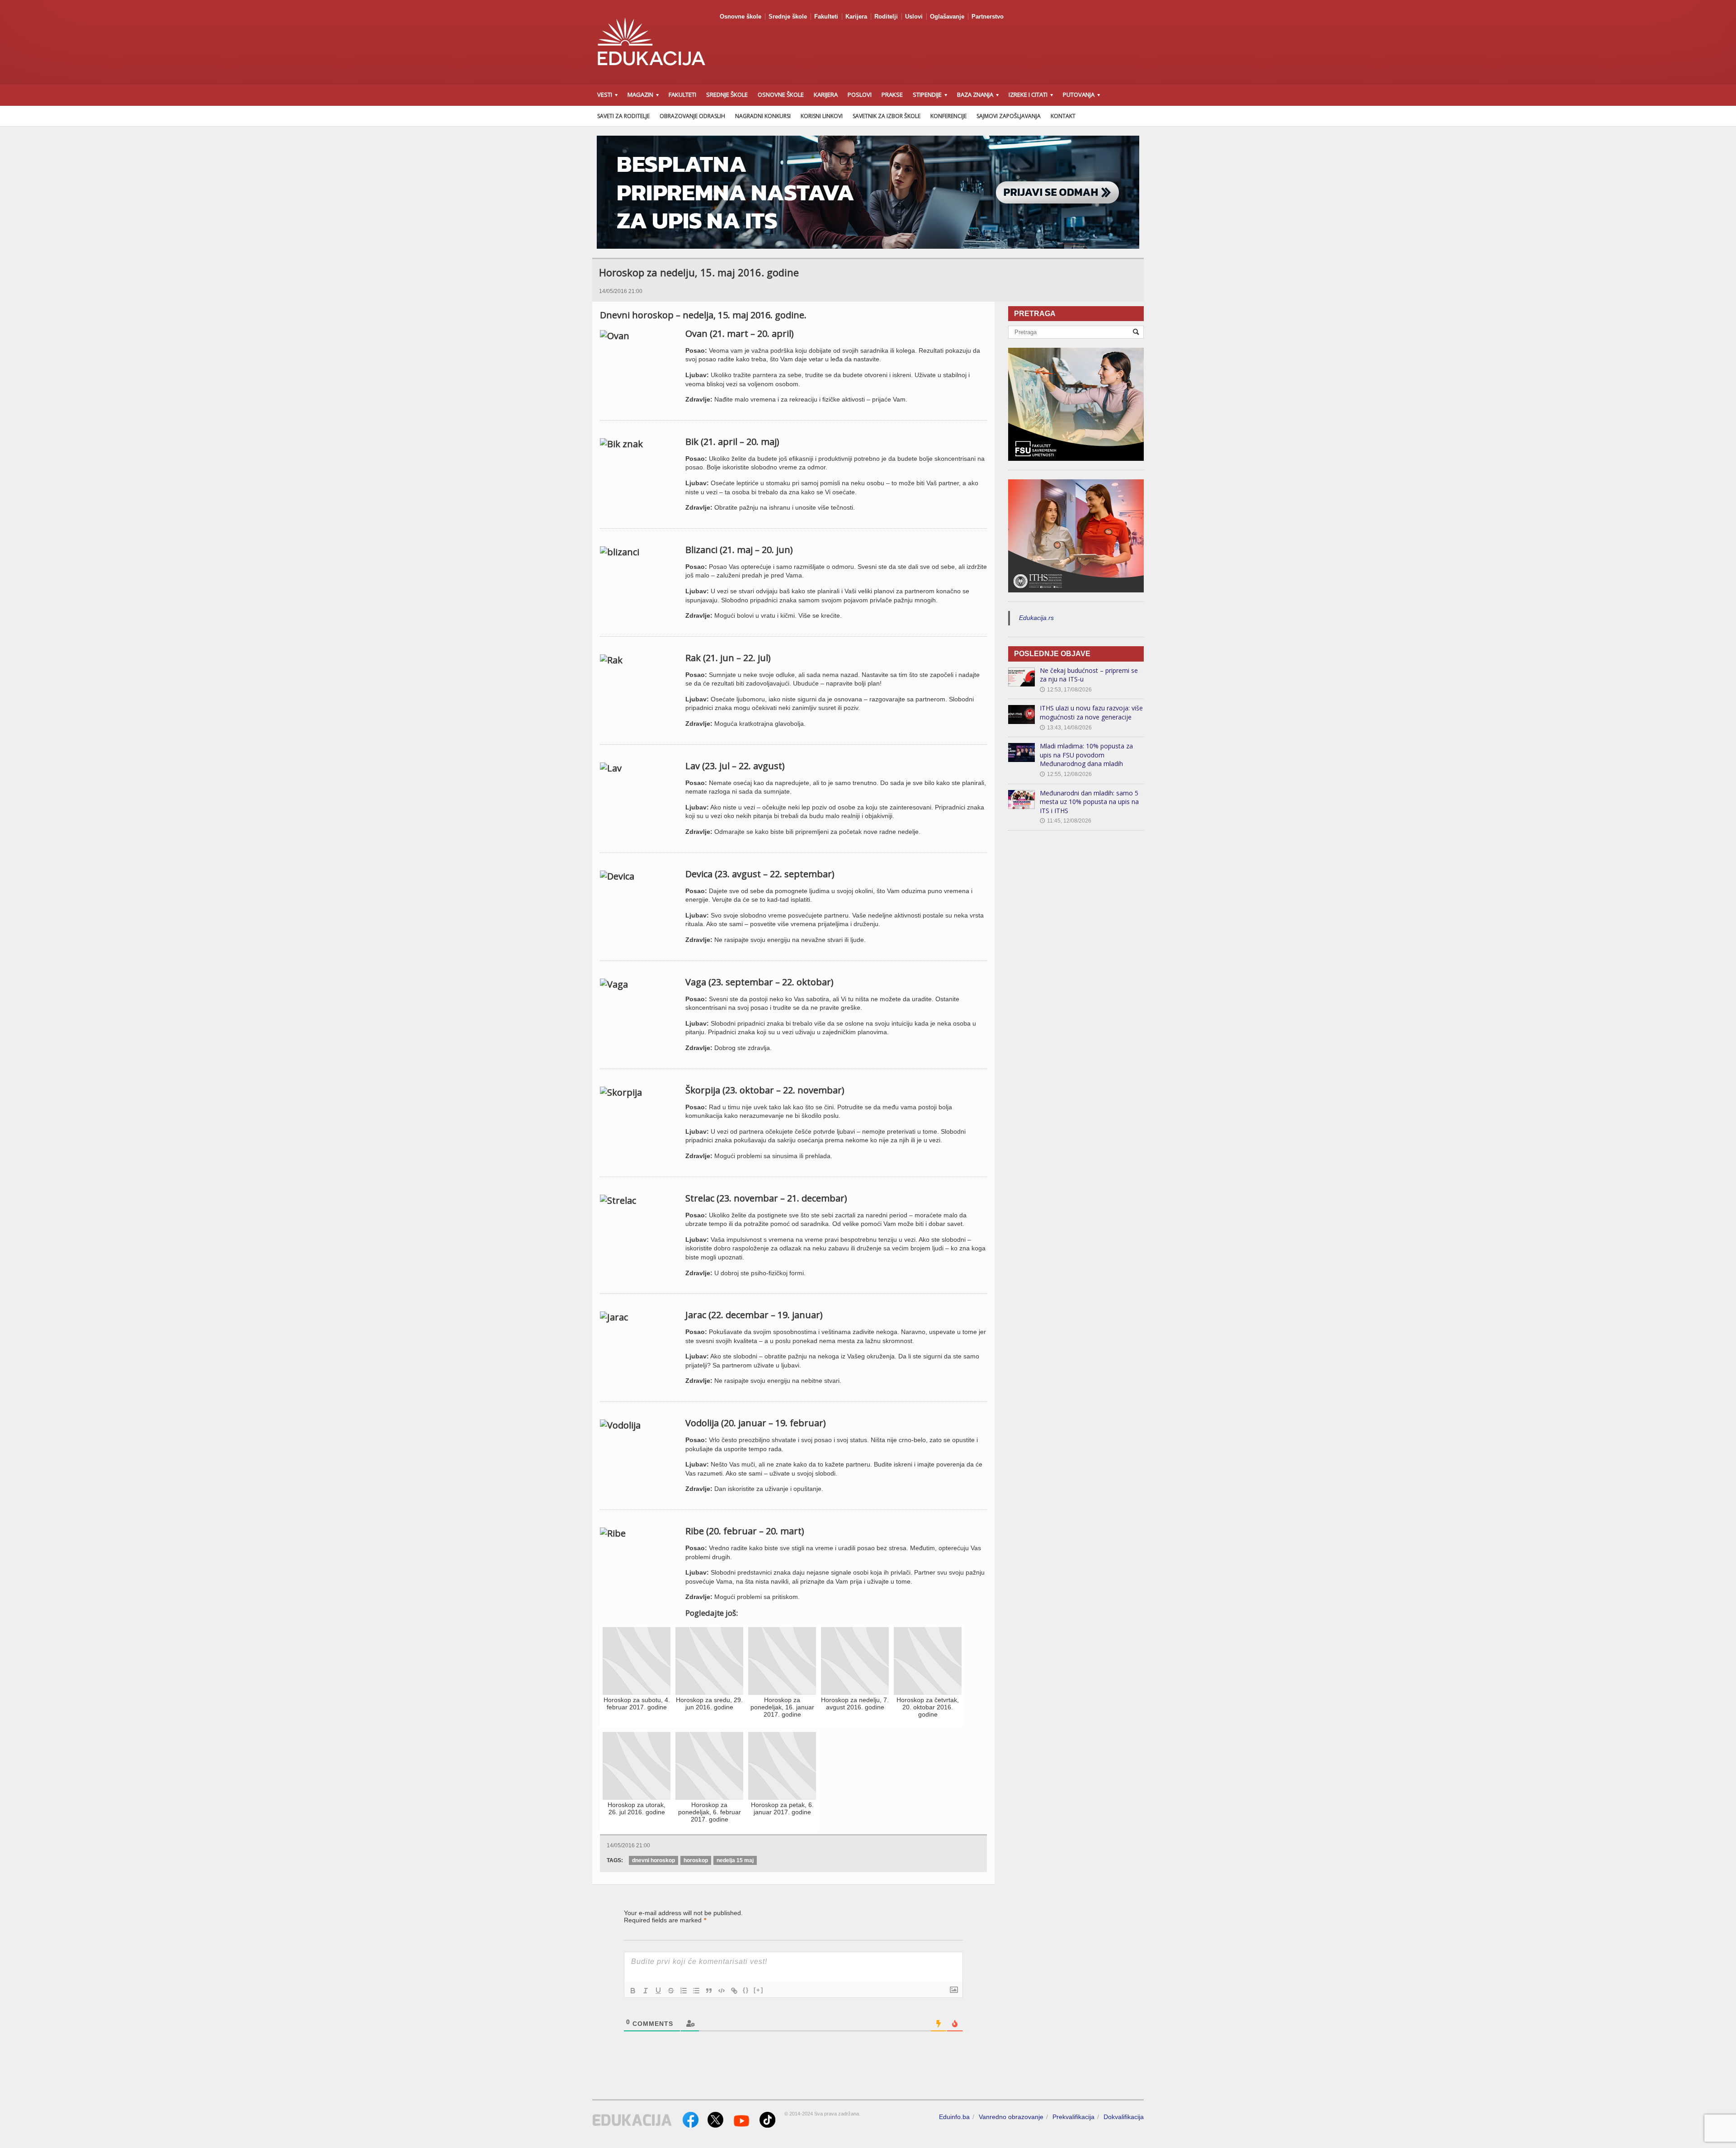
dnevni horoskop (653, 1860)
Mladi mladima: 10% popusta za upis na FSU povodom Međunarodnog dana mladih (1086, 755)
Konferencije (948, 116)
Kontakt (1063, 116)
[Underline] (658, 1991)
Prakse (892, 95)
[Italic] (646, 1991)
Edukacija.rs (1036, 618)
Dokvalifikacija (1124, 2117)
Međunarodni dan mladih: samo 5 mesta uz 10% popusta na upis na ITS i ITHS (1089, 802)
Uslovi (914, 17)
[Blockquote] (709, 1991)
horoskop (696, 1860)
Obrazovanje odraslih (692, 116)
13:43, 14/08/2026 (1066, 728)
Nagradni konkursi (763, 116)
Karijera (856, 17)
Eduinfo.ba (954, 2117)
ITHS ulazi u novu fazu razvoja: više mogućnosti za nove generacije (1091, 712)
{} (746, 1990)
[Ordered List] (684, 1991)
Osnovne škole (741, 17)
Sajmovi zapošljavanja (1009, 116)
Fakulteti (826, 17)
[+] (759, 1990)
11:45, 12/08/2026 (1066, 821)
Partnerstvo (988, 17)
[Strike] (671, 1991)
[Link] (734, 1991)
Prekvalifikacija (1073, 2117)
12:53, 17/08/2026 (1066, 690)
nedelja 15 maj (735, 1860)
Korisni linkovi (822, 116)
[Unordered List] (696, 1991)
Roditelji (886, 17)
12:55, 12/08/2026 (1066, 774)
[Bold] (633, 1991)
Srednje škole (788, 17)
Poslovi (860, 95)
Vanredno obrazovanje (1011, 2117)
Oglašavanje (947, 17)
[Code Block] (722, 1991)
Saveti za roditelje (623, 116)
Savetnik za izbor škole (887, 116)
